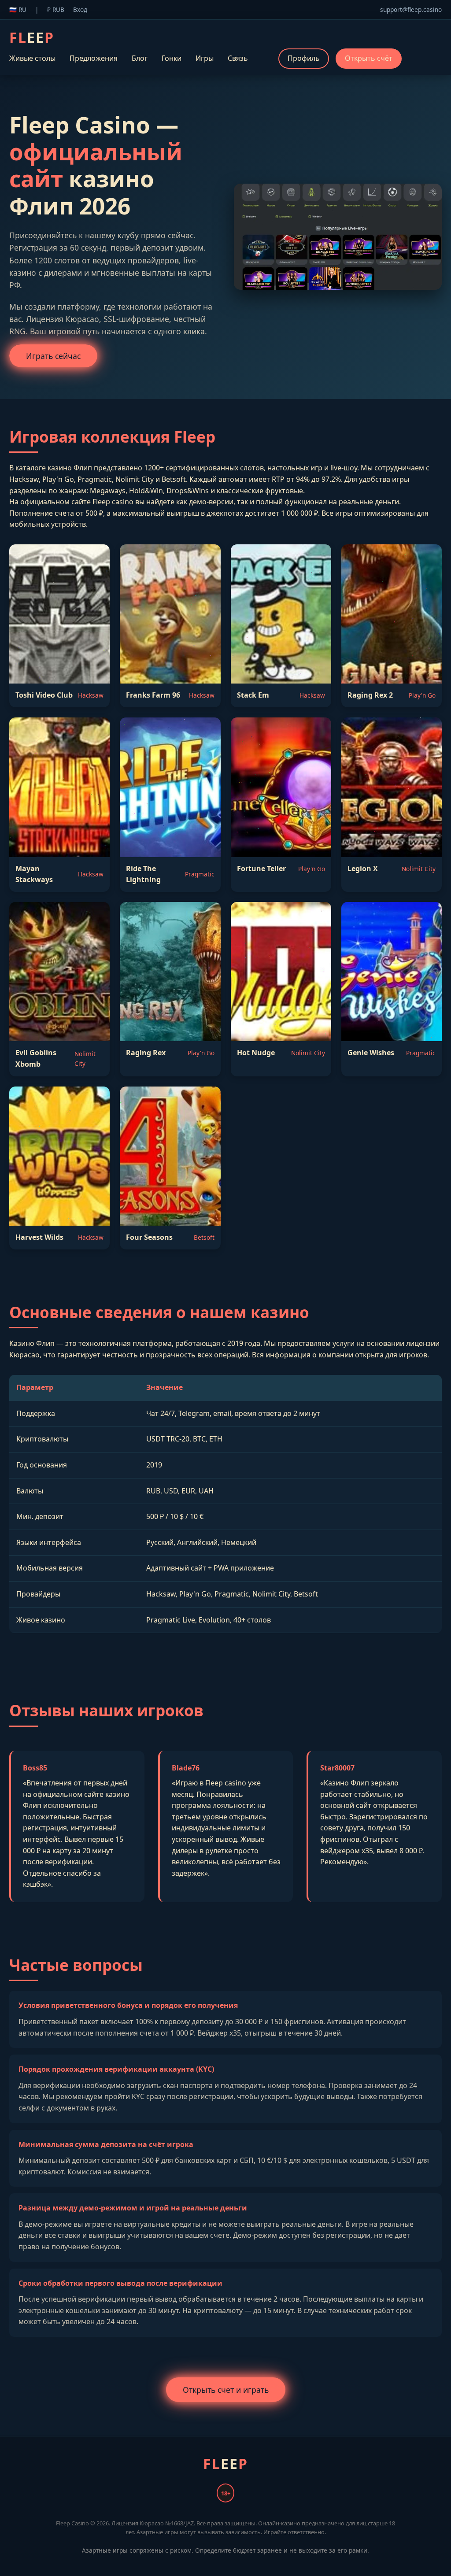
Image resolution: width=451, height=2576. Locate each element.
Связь (238, 58)
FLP (32, 37)
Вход (80, 9)
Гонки (172, 58)
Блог (140, 58)
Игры (205, 58)
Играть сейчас (53, 356)
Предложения (94, 58)
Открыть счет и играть (226, 2390)
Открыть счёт (369, 58)
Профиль (304, 58)
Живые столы (32, 58)
